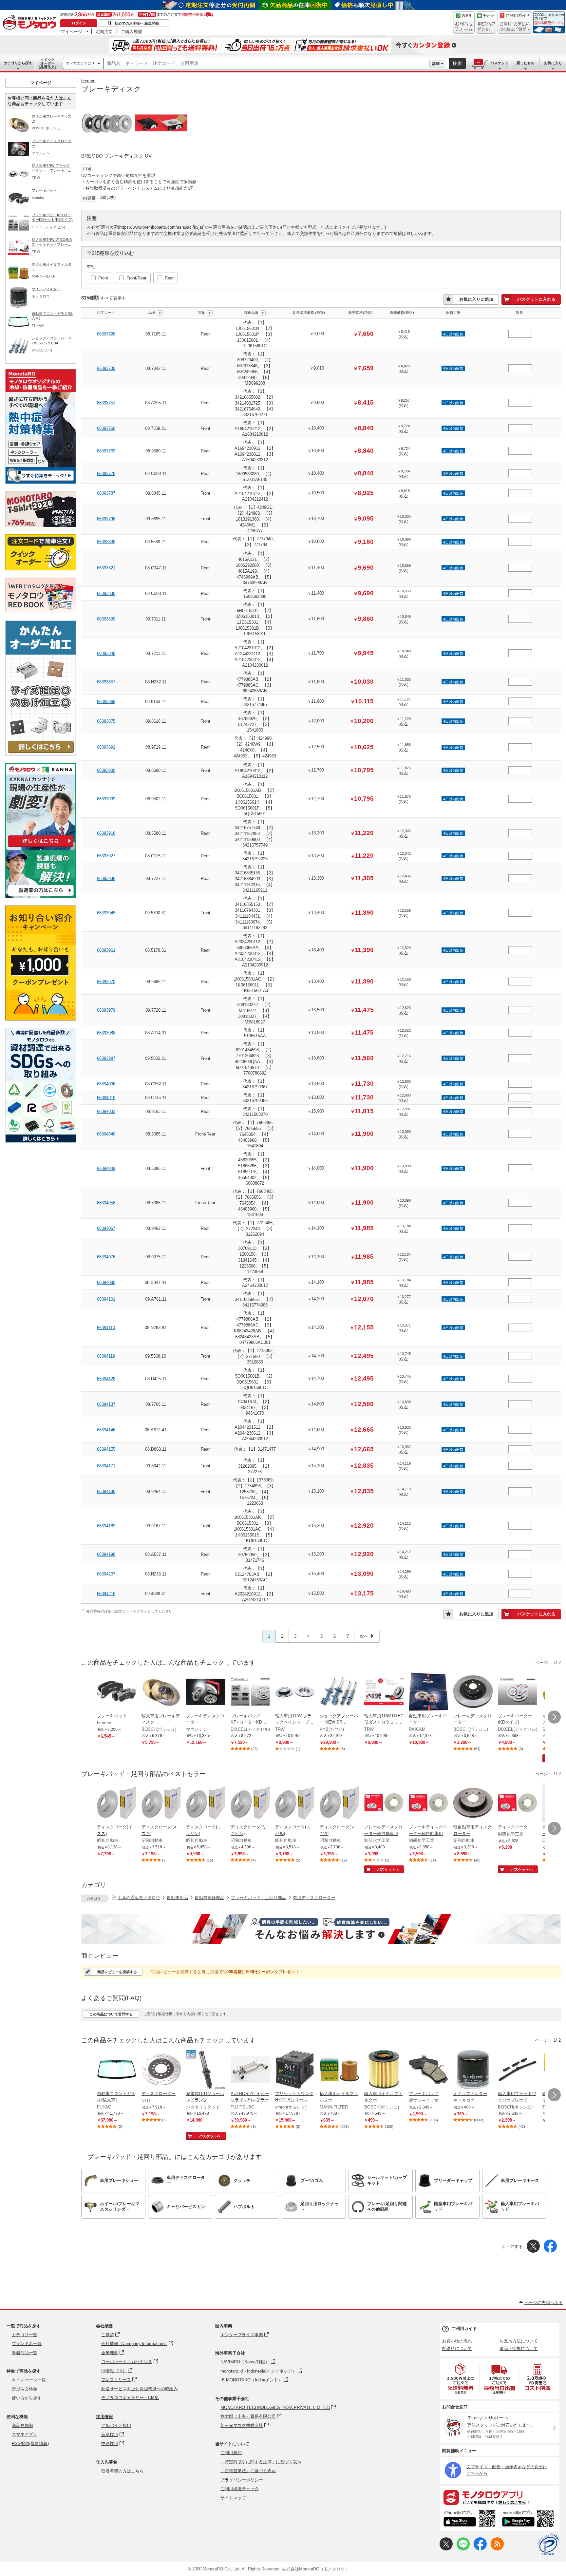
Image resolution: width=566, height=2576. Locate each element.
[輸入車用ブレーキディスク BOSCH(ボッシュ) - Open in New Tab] (161, 1692)
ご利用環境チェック (240, 2489)
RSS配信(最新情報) (30, 2443)
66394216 (106, 1594)
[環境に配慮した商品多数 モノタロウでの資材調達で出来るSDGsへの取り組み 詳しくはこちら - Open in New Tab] (41, 1141)
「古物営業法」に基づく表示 (248, 2471)
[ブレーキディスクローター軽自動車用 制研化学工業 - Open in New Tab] (384, 1803)
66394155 (106, 1449)
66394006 (106, 1084)
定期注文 (104, 31)
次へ (364, 1636)
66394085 (106, 1282)
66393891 (106, 747)
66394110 (106, 1328)
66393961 (106, 950)
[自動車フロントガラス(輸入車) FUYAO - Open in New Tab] (117, 2070)
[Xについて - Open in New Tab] (446, 2549)
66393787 (106, 493)
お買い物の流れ (457, 2341)
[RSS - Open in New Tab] (497, 2549)
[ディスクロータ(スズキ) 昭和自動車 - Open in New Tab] (161, 1803)
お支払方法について (519, 2341)
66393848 (106, 653)
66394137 (106, 1404)
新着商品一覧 (25, 2353)
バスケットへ (388, 1869)
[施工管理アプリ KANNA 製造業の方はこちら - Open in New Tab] (41, 897)
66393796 (106, 519)
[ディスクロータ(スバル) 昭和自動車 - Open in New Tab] (295, 1803)
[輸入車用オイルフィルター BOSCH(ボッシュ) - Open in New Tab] (384, 2070)
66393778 (106, 474)
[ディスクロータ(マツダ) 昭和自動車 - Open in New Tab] (339, 1803)
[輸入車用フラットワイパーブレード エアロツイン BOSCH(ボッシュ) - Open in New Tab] (518, 2070)
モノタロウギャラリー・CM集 (130, 2398)
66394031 (106, 1111)
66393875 (106, 721)
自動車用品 (177, 1898)
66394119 (106, 1356)
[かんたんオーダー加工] (41, 754)
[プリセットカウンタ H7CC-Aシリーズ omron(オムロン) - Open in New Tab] (295, 2070)
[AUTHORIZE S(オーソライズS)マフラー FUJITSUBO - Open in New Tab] (250, 2070)
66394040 (106, 1134)
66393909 (106, 799)
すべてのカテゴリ (80, 63)
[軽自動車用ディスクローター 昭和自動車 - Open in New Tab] (473, 1803)
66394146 (106, 1430)
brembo (88, 81)
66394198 (106, 1554)
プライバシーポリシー (242, 2480)
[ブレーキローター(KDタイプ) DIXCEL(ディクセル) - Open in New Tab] (518, 1692)
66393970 (106, 982)
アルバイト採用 (116, 2425)
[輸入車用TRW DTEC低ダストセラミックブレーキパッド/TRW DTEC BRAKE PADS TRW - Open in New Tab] (384, 1692)
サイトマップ (233, 2498)
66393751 (106, 403)
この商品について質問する (111, 2014)
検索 (458, 63)
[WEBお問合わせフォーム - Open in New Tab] (464, 23)
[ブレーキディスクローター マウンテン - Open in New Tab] (206, 1692)
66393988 (106, 1033)
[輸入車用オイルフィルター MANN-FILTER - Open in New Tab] (339, 2070)
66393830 (106, 593)
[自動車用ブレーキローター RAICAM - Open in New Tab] (428, 1692)
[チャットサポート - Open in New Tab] (486, 23)
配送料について (457, 2348)
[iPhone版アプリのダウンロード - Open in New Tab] (470, 2519)
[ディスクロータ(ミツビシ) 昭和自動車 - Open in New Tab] (250, 1803)
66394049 (106, 1168)
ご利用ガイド (464, 2328)
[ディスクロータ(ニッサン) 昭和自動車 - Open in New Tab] (206, 1803)
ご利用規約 (231, 2453)
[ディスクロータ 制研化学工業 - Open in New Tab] (518, 1803)
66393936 (106, 878)
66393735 (106, 368)
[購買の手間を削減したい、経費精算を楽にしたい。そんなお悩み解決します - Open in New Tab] (321, 1929)
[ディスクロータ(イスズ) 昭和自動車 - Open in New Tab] (117, 1803)
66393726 (106, 334)
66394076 (106, 1257)
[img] (31, 23)
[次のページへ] (554, 1717)
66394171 (106, 1466)
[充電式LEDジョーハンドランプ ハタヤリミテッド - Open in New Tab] (206, 2070)
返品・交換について (519, 2348)
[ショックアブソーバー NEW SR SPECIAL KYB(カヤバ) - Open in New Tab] (339, 1692)
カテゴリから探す (18, 63)
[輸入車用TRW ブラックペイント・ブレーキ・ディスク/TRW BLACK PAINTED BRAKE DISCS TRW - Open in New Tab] (295, 1692)
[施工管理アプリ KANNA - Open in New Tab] (41, 847)
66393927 (106, 856)
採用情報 (104, 2417)
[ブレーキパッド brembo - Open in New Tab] (117, 1692)
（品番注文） (47, 63)
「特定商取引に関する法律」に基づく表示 (261, 2462)
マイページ (72, 31)
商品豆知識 (22, 2425)
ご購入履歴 (132, 31)
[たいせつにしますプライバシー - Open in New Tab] (548, 2545)
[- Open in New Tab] (461, 2379)
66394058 (106, 1203)
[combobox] (266, 64)
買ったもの (526, 63)
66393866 (106, 702)
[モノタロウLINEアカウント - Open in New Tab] (463, 2549)
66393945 (106, 913)
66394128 (106, 1379)
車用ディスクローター (314, 1898)
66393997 (106, 1058)
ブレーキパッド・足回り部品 (259, 1898)
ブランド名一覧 (27, 2344)
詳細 (436, 64)
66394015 (106, 1098)
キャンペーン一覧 (29, 2380)
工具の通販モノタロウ (139, 1898)
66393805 (106, 542)
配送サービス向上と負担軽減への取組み (140, 2389)
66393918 (106, 833)
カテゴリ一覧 (25, 2335)
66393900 (106, 770)
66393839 (106, 619)
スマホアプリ (25, 2434)
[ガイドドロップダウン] (515, 27)
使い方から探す (27, 2398)
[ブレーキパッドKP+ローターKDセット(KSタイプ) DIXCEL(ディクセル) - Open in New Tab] (250, 1692)
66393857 (106, 682)
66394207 (106, 1574)
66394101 (106, 1299)
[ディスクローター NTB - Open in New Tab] (161, 2070)
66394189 (106, 1526)
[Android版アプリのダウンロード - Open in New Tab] (529, 2519)
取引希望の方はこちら (123, 2471)
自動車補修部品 (209, 1898)
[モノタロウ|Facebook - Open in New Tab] (480, 2549)
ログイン (79, 23)
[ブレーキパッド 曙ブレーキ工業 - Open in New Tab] (428, 2070)
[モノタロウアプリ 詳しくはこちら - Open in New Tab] (500, 2497)
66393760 (106, 428)
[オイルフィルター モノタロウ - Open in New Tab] (473, 2070)
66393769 (106, 451)
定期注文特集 (25, 2389)
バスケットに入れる (536, 299)
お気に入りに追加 (476, 299)
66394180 (106, 1491)
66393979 (106, 1010)
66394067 (106, 1228)
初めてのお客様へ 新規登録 (137, 23)
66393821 (106, 568)
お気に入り (553, 63)
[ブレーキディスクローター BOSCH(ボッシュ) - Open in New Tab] (473, 1692)
